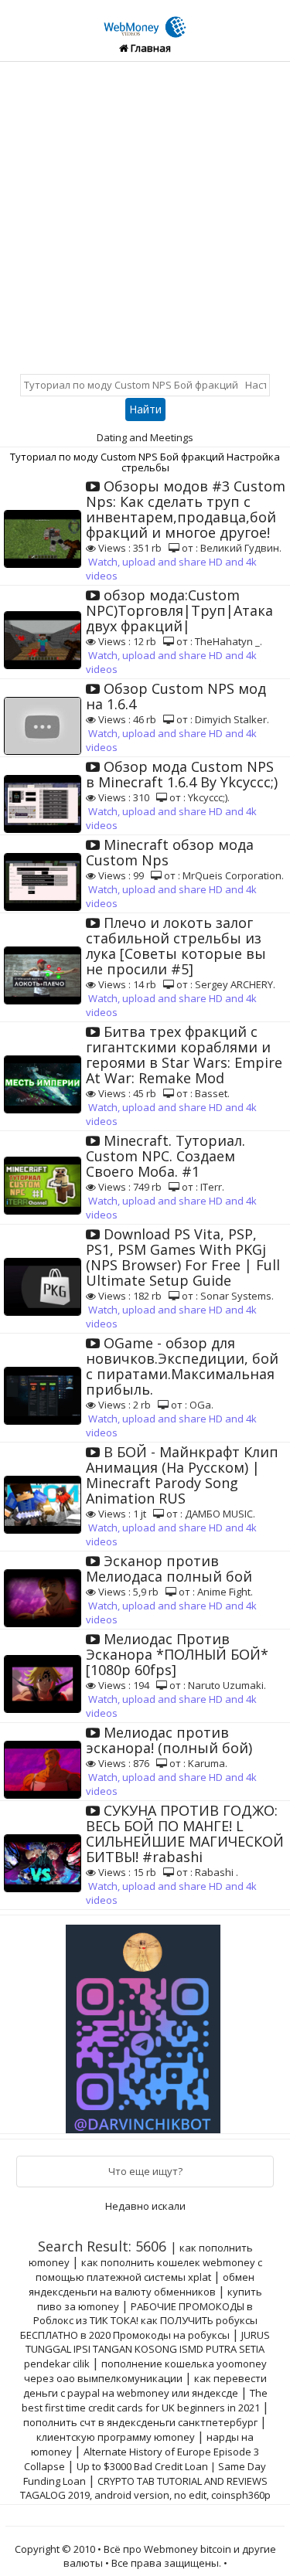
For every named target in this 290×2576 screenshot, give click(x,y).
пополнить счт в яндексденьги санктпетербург (140, 2422)
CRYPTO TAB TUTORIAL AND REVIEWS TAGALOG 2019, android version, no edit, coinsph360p (145, 2488)
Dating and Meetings (145, 437)
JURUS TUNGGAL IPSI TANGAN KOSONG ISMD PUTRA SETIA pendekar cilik (147, 2349)
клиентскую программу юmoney (116, 2437)
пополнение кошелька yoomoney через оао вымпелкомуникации (145, 2371)
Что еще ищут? (145, 2171)
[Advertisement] (145, 214)
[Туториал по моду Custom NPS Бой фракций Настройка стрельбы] (145, 18)
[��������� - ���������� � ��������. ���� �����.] (145, 2024)
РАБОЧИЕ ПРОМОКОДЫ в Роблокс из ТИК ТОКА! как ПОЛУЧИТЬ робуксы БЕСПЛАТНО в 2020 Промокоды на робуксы (139, 2321)
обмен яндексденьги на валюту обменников (142, 2284)
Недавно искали (145, 2206)
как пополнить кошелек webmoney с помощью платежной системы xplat (149, 2270)
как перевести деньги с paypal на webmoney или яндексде (145, 2386)
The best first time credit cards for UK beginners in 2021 (145, 2400)
